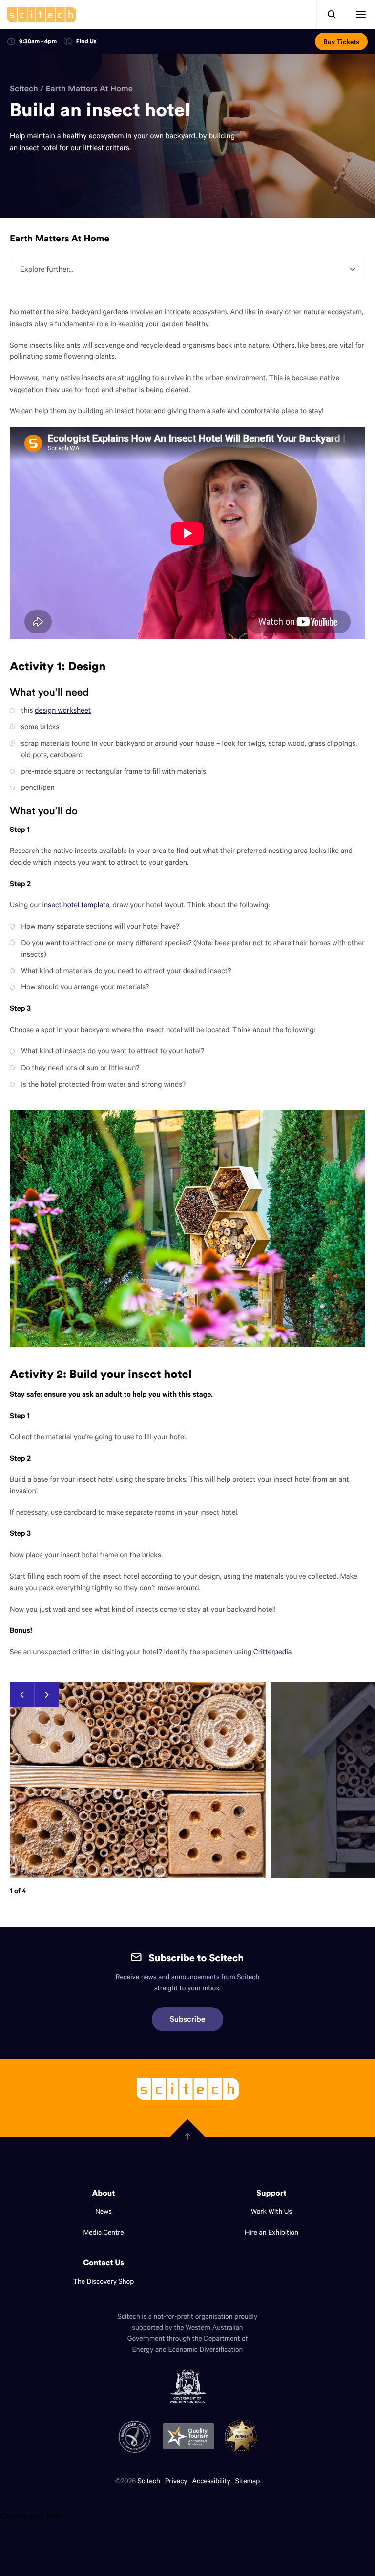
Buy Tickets (341, 42)
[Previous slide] (22, 1695)
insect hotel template (76, 905)
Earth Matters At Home (89, 88)
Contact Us (104, 2263)
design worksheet (63, 710)
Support (271, 2193)
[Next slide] (47, 1695)
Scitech (24, 88)
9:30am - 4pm (38, 41)
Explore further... (47, 269)
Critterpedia (272, 1652)
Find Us (86, 42)
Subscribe (188, 2019)
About (104, 2193)
